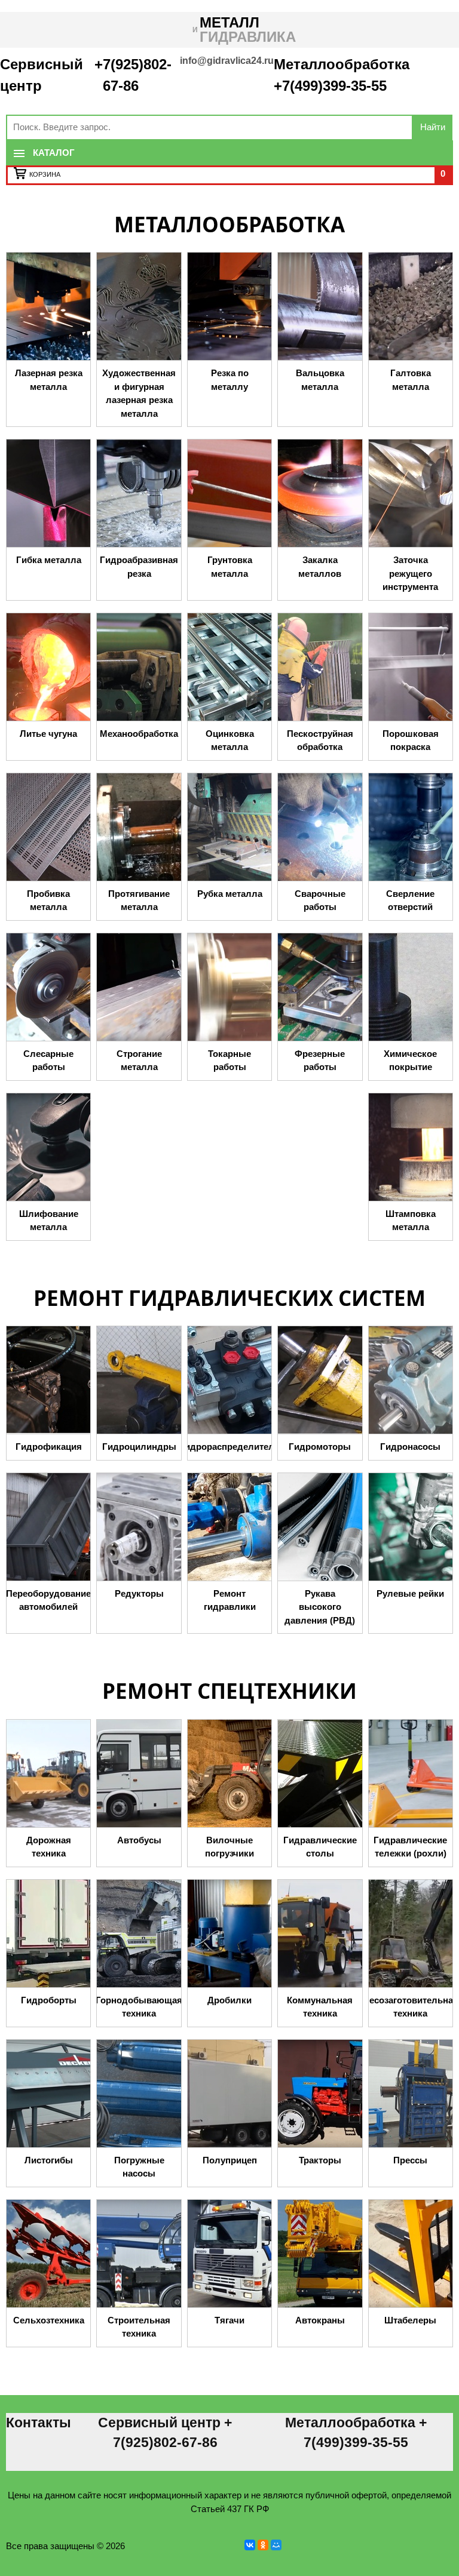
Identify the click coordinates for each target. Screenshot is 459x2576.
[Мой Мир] (276, 2545)
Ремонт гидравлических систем (229, 1298)
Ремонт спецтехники (229, 1691)
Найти (433, 127)
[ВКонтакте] (250, 2545)
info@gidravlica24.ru (227, 61)
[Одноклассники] (263, 2545)
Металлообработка (229, 224)
